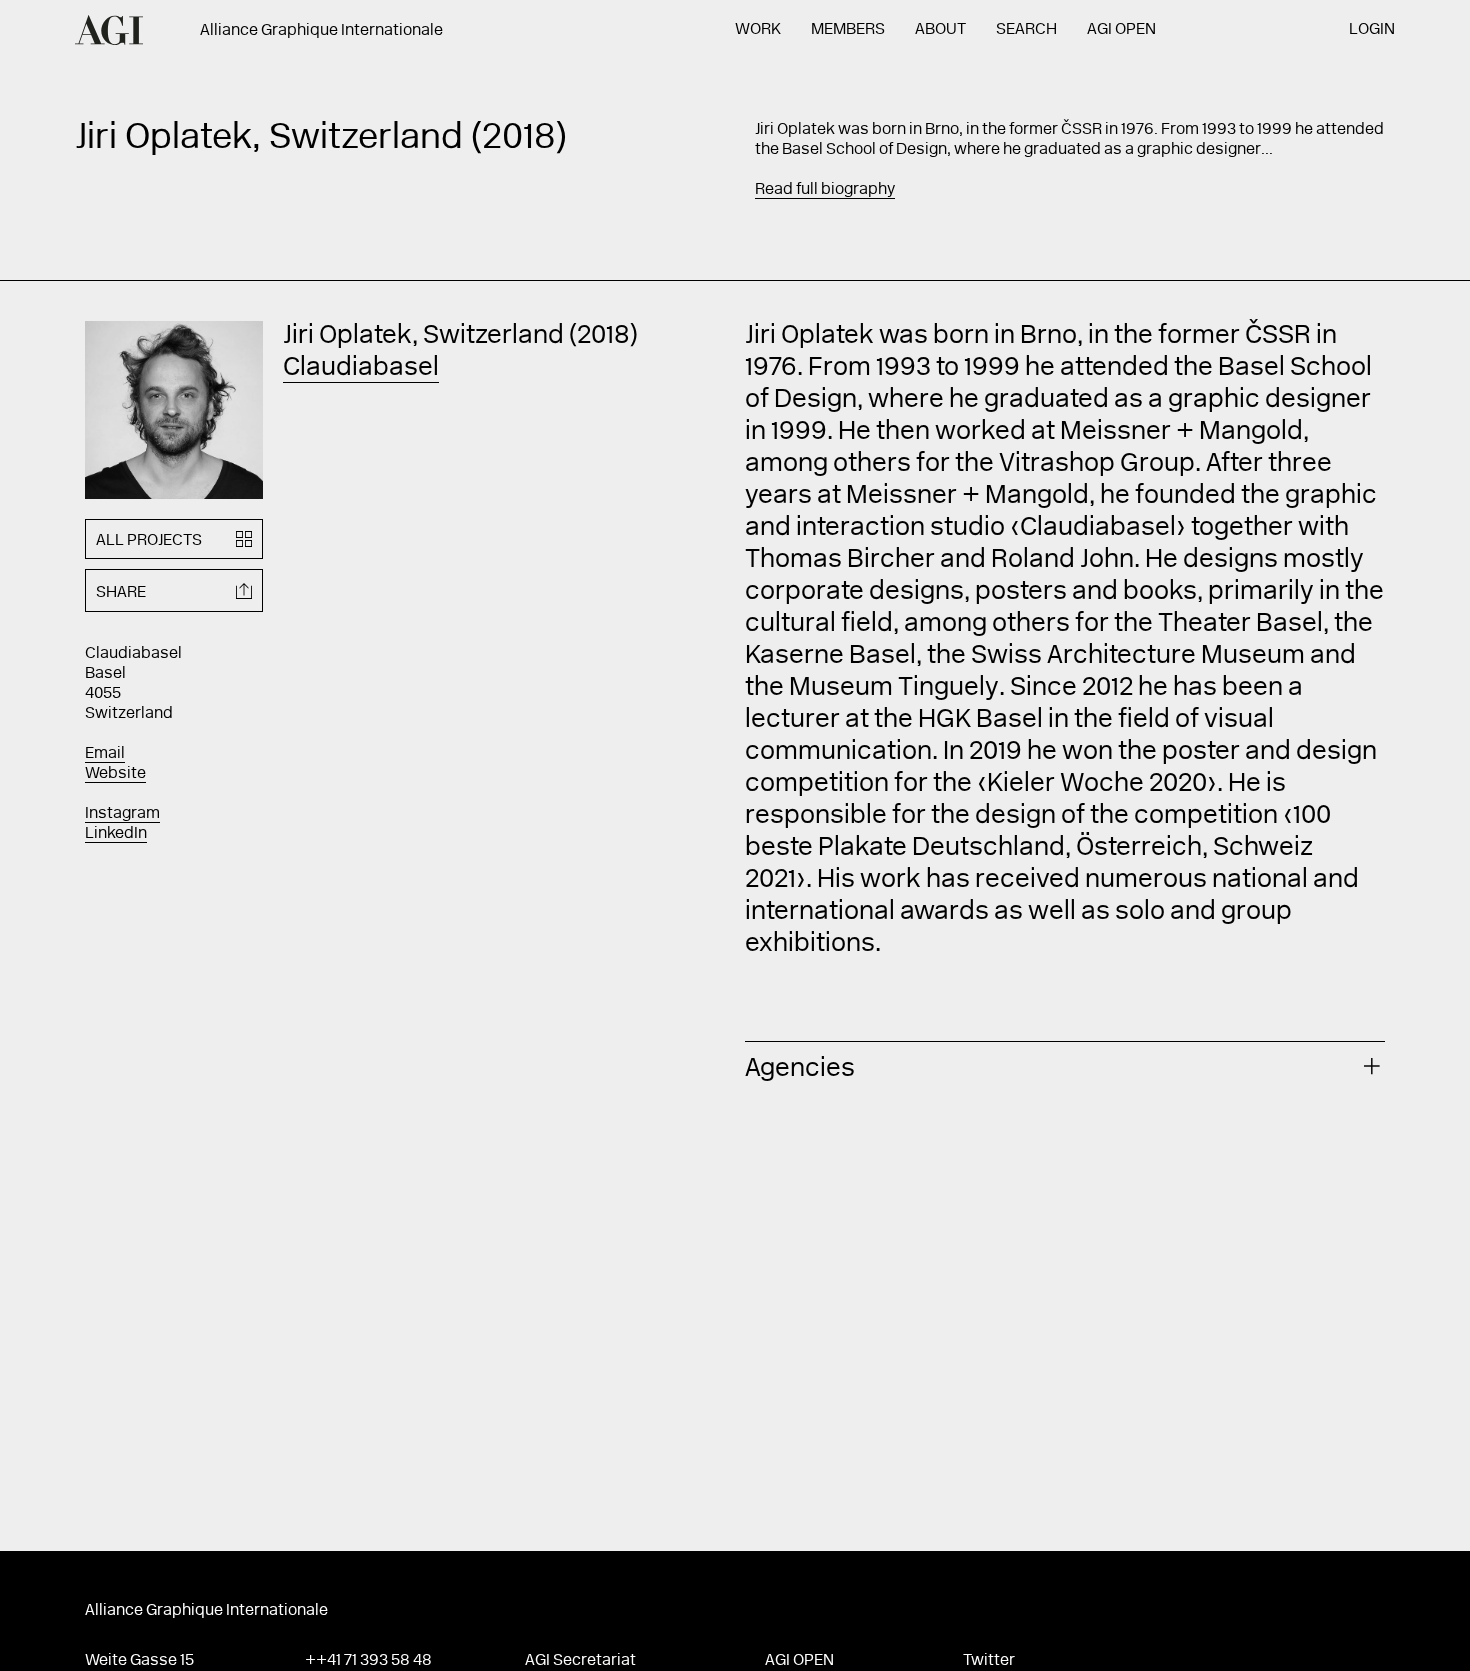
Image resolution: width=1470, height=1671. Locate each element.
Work (758, 30)
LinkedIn (116, 834)
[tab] (1065, 1066)
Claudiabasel (361, 369)
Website (115, 774)
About (940, 30)
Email (105, 754)
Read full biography (825, 190)
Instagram (122, 814)
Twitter (989, 1661)
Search (1026, 30)
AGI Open (1121, 30)
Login (1372, 30)
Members (848, 30)
